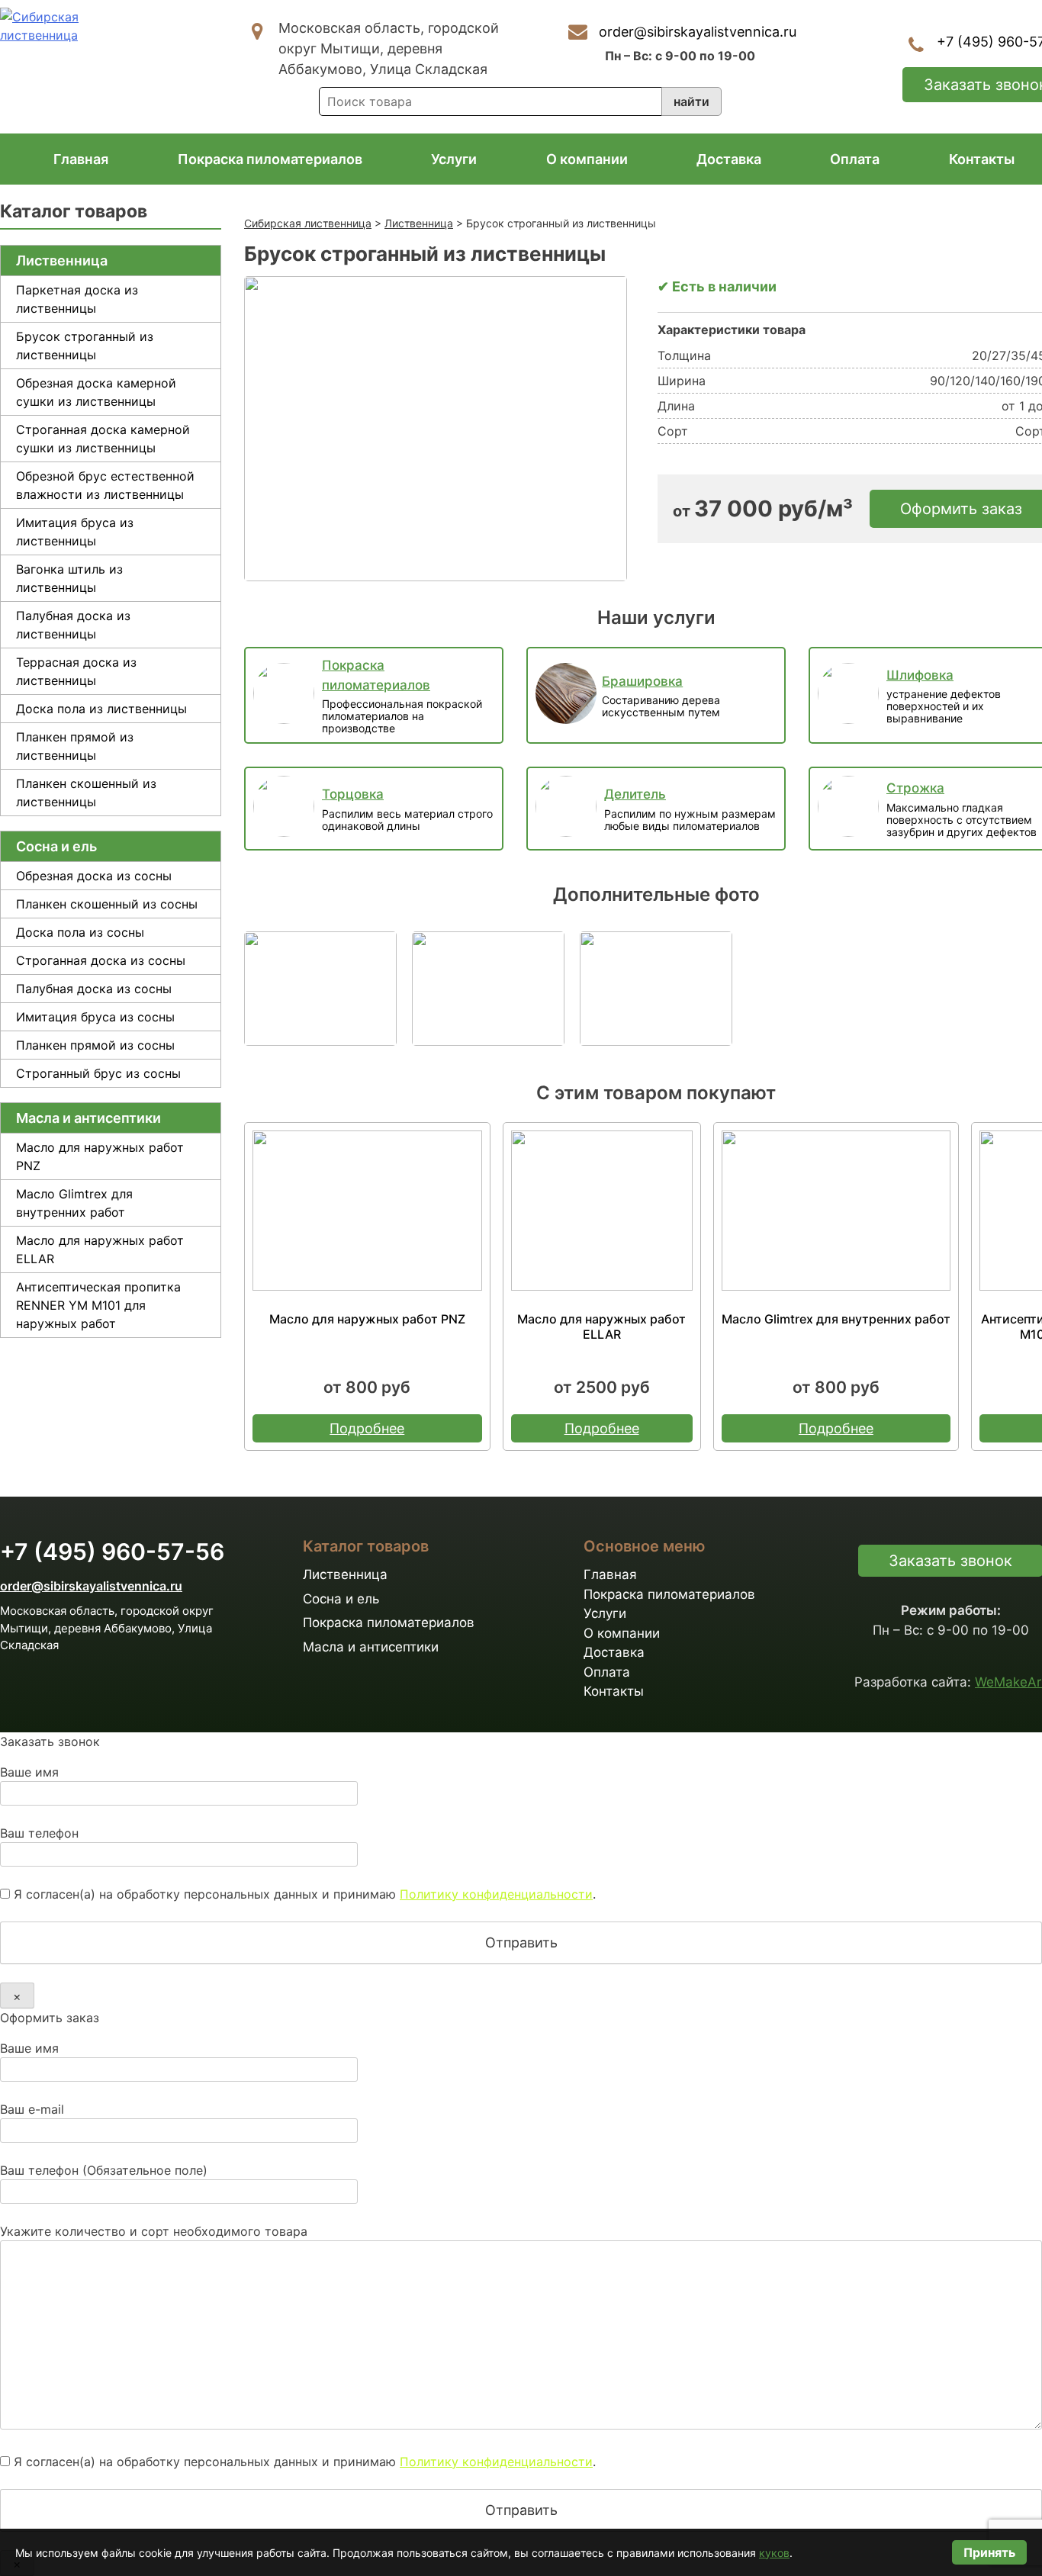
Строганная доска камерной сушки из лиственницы (103, 439)
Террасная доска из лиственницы (76, 671)
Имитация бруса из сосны (95, 1017)
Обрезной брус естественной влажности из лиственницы (105, 485)
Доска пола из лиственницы (101, 709)
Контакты (982, 159)
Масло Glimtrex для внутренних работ (74, 1203)
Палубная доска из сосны (94, 989)
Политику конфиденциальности (496, 1894)
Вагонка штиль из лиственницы (69, 578)
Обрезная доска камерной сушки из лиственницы (96, 392)
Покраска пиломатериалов (270, 159)
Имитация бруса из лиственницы (75, 532)
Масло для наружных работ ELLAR (100, 1249)
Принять (989, 2552)
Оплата (855, 159)
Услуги (454, 159)
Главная (81, 159)
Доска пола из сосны (80, 932)
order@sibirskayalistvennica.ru (698, 32)
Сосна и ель (56, 846)
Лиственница (62, 260)
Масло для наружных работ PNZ (100, 1156)
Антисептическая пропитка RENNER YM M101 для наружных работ (98, 1305)
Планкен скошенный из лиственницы (86, 793)
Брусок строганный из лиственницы (85, 346)
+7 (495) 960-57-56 (112, 1552)
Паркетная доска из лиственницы (77, 299)
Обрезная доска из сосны (94, 876)
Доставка (729, 159)
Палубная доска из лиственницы (73, 625)
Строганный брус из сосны (98, 1073)
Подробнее (367, 1428)
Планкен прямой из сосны (95, 1045)
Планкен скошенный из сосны (107, 904)
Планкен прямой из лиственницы (75, 746)
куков (774, 2553)
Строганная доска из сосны (101, 960)
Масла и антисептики (88, 1118)
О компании (587, 159)
